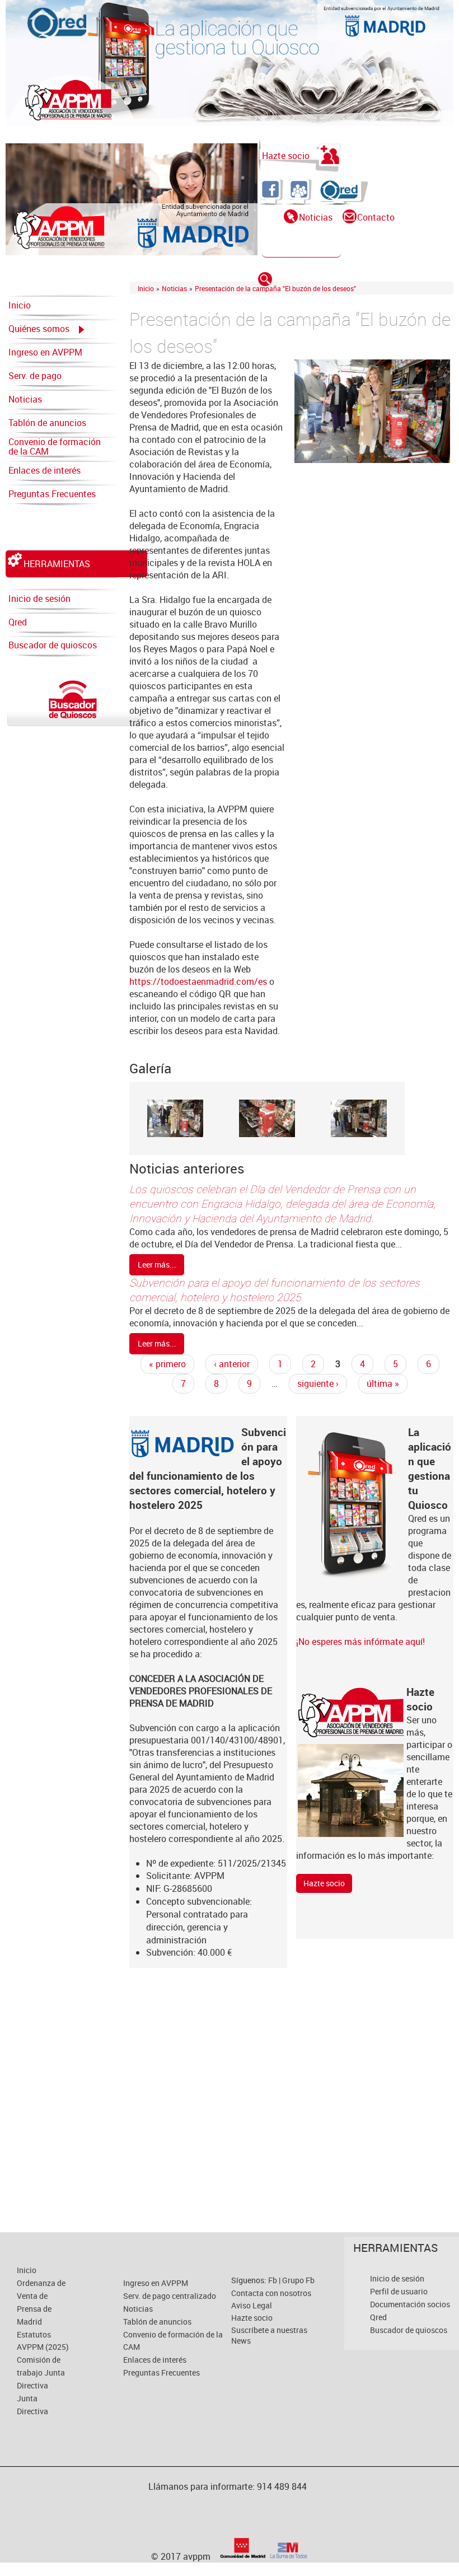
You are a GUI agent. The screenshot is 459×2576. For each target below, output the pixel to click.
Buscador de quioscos (53, 645)
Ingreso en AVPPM (45, 352)
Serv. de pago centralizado (35, 378)
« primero (167, 1364)
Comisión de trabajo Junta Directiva (41, 2372)
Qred (18, 622)
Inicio (20, 305)
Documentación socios (410, 2304)
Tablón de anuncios (47, 423)
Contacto (376, 217)
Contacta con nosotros (271, 2293)
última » (383, 1383)
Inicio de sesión (39, 599)
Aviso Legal (252, 2305)
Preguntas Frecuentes (52, 494)
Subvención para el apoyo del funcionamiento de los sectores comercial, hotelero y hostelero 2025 (275, 1290)
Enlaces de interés (45, 470)
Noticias (316, 217)
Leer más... (157, 1264)
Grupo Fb (298, 2280)
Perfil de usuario (399, 2291)
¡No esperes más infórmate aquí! (360, 1642)
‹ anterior (232, 1364)
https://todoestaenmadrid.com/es (198, 981)
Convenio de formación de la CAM (55, 447)
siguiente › (318, 1383)
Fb (273, 2280)
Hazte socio (286, 156)
